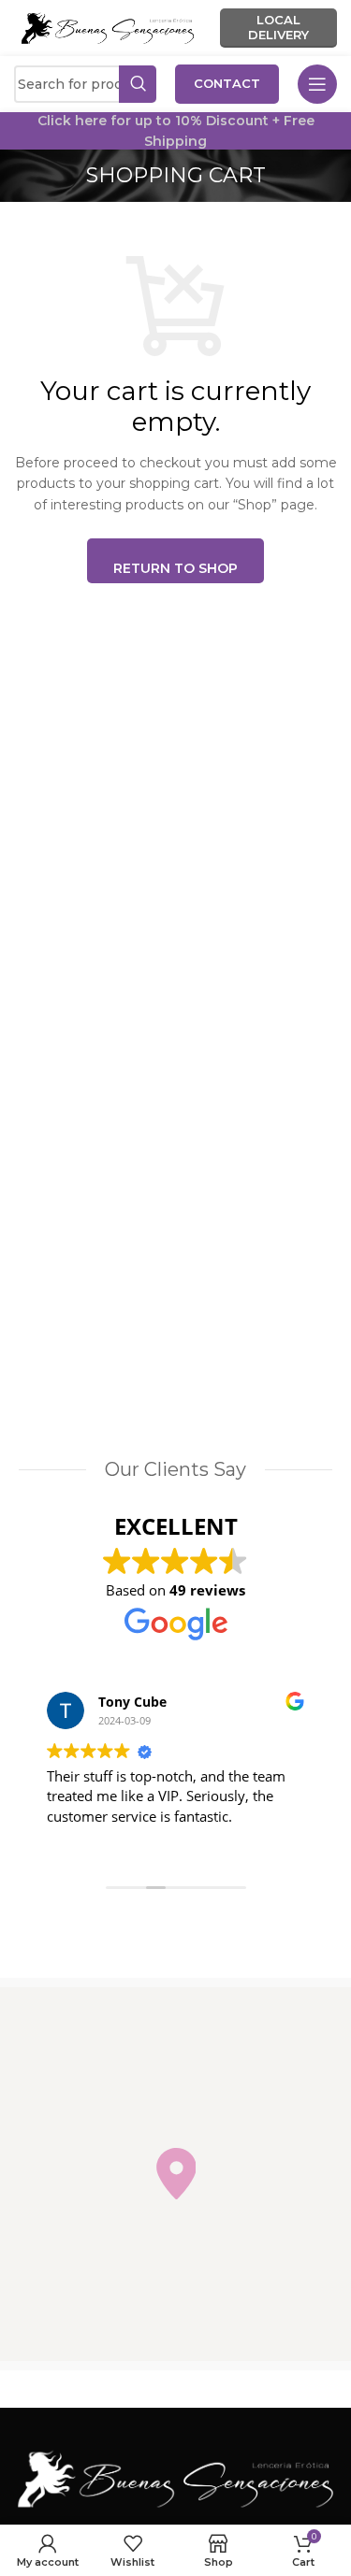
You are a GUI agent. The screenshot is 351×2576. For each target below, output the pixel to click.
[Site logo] (108, 27)
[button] (176, 2174)
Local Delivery (278, 27)
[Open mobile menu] (317, 84)
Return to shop (175, 568)
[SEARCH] (138, 84)
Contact (227, 83)
